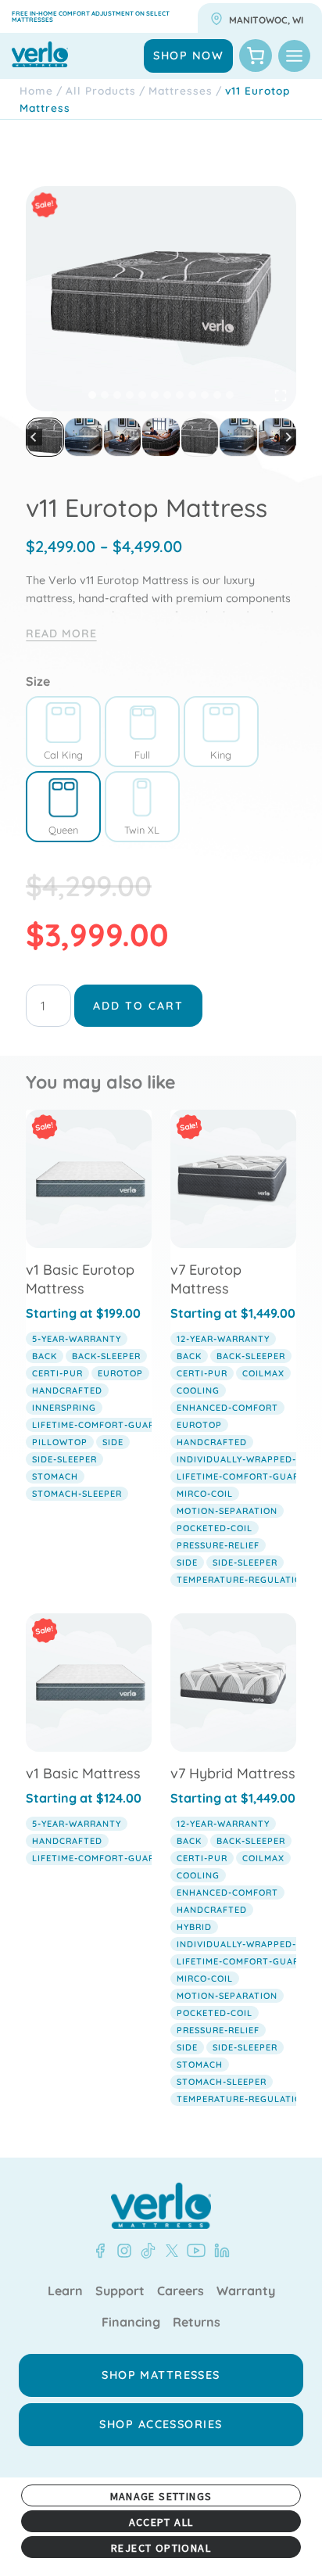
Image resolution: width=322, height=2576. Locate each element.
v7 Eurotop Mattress (206, 1279)
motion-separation (227, 1511)
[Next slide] (288, 438)
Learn (65, 2291)
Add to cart (138, 1006)
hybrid (194, 1927)
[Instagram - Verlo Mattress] (121, 2251)
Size (38, 681)
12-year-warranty (223, 1339)
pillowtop (60, 1442)
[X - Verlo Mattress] (169, 2251)
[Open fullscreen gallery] (281, 396)
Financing (131, 2323)
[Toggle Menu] (294, 56)
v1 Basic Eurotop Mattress (80, 1279)
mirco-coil (205, 1494)
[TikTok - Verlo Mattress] (145, 2251)
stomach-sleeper (77, 1494)
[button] (45, 437)
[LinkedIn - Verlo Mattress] (219, 2251)
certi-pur (57, 1373)
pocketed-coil (215, 1528)
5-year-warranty (77, 1339)
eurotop (120, 1373)
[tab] (92, 395)
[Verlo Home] (161, 2206)
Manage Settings (161, 2496)
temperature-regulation (243, 1580)
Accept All (161, 2522)
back (45, 1356)
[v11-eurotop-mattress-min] (161, 299)
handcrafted (67, 1390)
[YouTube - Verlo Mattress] (193, 2251)
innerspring (64, 1408)
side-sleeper (64, 1459)
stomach (55, 1476)
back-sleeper (106, 1356)
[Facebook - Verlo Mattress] (100, 2251)
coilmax (263, 1373)
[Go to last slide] (34, 438)
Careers (181, 2291)
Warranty (246, 2291)
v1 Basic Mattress (83, 1773)
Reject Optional (161, 2548)
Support (120, 2291)
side (113, 1442)
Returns (197, 2323)
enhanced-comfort (227, 1408)
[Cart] (256, 56)
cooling (198, 1390)
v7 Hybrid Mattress (233, 1773)
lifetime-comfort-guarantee (109, 1425)
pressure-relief (218, 1545)
